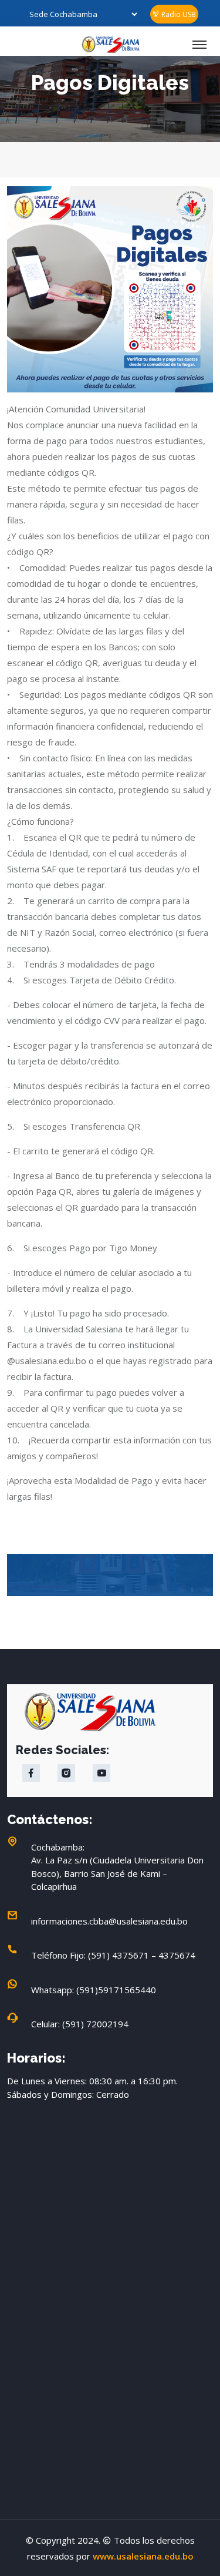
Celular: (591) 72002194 (80, 2024)
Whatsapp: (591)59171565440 (94, 1990)
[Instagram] (66, 1773)
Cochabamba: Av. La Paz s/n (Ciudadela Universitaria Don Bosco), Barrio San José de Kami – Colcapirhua (117, 1867)
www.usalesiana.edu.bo (143, 2556)
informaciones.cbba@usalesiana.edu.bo (109, 1921)
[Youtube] (101, 1773)
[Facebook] (31, 1773)
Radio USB (178, 14)
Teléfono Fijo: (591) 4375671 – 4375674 (113, 1955)
